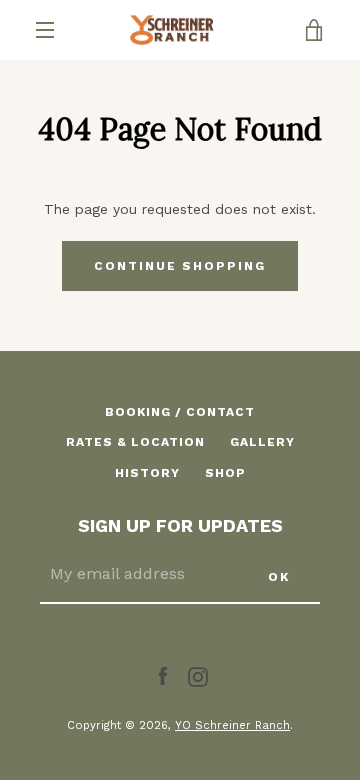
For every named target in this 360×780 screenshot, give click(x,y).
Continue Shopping (180, 266)
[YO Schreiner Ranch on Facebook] (163, 675)
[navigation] (45, 30)
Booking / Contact (180, 412)
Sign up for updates (180, 525)
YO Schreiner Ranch (232, 725)
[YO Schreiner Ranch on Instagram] (198, 675)
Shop (225, 473)
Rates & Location (135, 442)
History (147, 473)
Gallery (262, 442)
